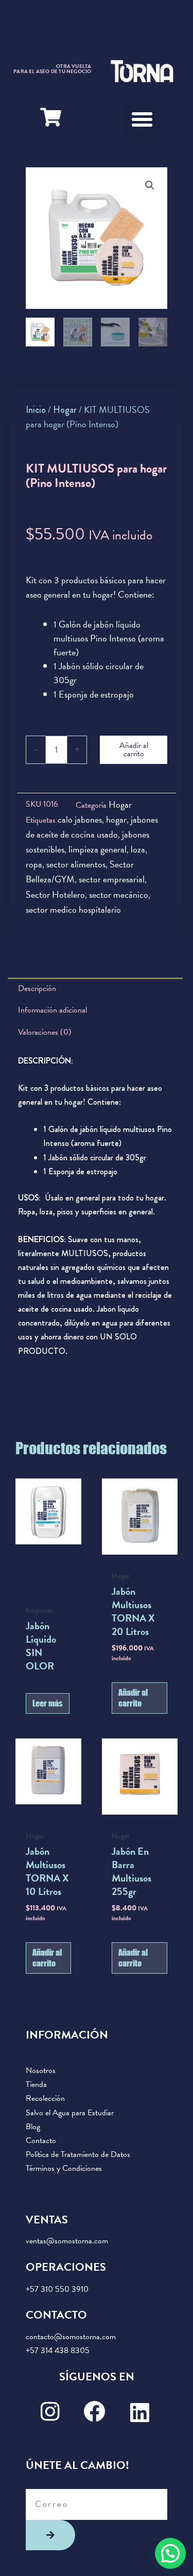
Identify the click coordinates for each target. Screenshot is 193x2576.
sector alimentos (76, 864)
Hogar (65, 410)
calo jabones (80, 819)
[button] (142, 119)
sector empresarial (112, 879)
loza (138, 849)
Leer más (48, 1703)
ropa (34, 864)
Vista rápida (48, 1545)
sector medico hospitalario (73, 909)
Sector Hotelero (55, 894)
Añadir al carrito (134, 750)
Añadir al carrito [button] (133, 1698)
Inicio (36, 410)
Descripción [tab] (37, 988)
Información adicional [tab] (52, 1010)
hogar (116, 819)
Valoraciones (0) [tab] (45, 1032)
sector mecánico (119, 894)
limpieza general (98, 849)
